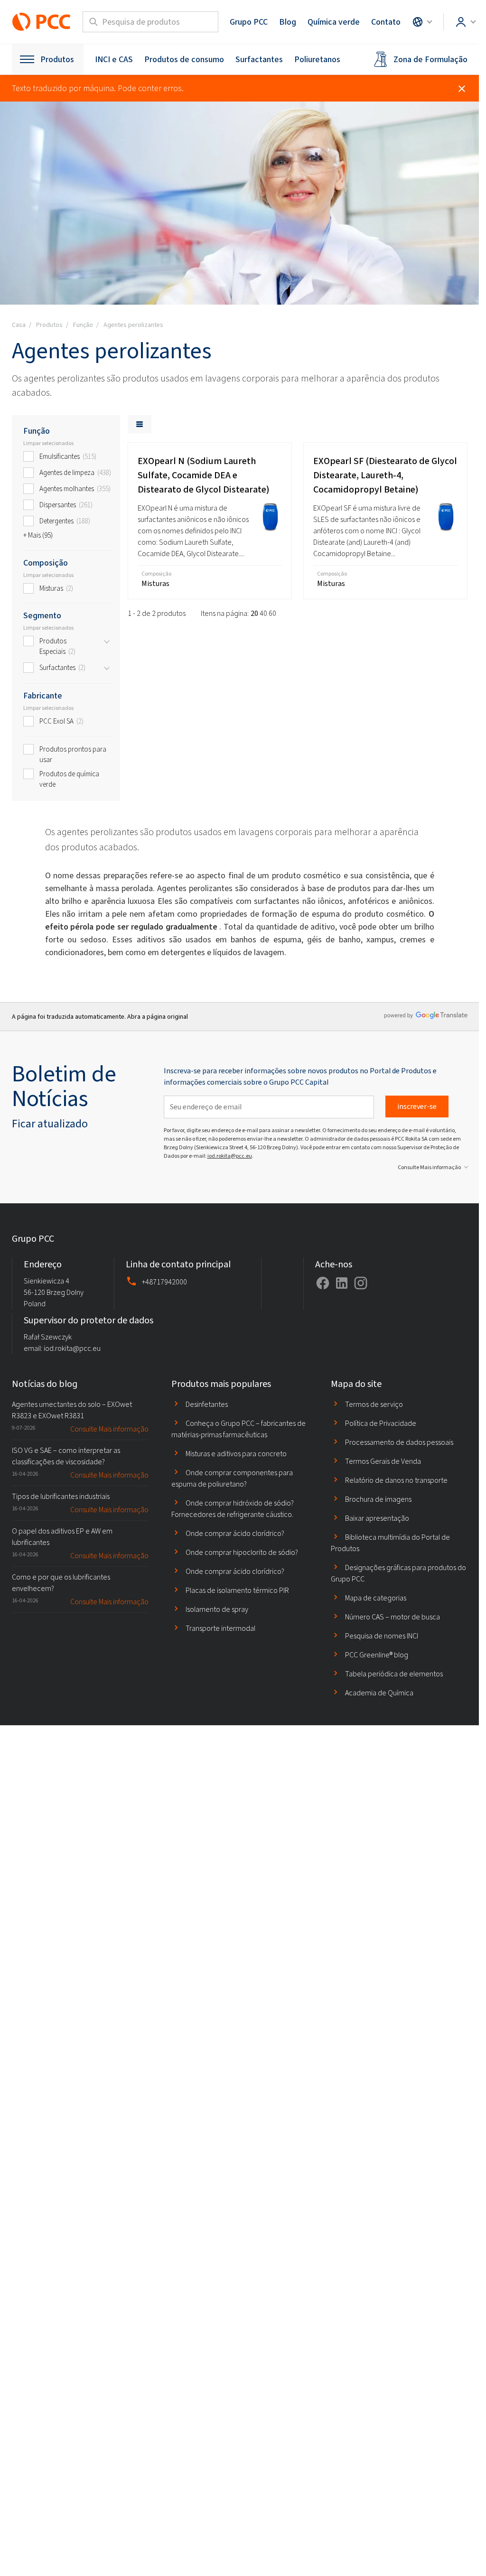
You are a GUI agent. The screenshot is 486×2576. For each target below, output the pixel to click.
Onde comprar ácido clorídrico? (235, 1533)
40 (263, 613)
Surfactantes (259, 59)
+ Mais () (38, 535)
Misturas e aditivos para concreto (236, 1454)
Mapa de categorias (376, 1598)
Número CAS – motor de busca (393, 1617)
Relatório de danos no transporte (396, 1480)
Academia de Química (379, 1693)
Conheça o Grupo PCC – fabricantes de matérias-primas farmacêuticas (238, 1429)
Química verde (334, 22)
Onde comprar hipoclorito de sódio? (242, 1552)
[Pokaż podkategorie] (107, 642)
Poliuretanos (317, 59)
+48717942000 (164, 1282)
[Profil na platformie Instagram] (361, 1283)
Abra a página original (158, 1017)
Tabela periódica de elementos (394, 1674)
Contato (386, 22)
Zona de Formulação (430, 59)
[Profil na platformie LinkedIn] (342, 1283)
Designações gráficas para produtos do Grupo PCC (398, 1573)
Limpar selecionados (48, 443)
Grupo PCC (249, 22)
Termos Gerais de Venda (383, 1461)
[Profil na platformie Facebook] (323, 1283)
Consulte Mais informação (429, 1167)
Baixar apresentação (377, 1518)
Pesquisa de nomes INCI (382, 1636)
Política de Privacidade (381, 1423)
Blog (288, 22)
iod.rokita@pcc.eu (230, 1156)
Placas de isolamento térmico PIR (237, 1590)
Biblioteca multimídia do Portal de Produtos (390, 1543)
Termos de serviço (374, 1404)
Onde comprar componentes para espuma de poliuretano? (232, 1478)
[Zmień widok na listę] (140, 424)
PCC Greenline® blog (377, 1655)
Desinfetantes (207, 1404)
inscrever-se (417, 1106)
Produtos (57, 59)
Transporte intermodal (220, 1628)
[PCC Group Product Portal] (42, 22)
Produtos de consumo (184, 59)
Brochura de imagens (378, 1499)
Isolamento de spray (217, 1609)
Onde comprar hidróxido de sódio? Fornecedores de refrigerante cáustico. (233, 1509)
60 (272, 613)
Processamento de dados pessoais (399, 1442)
